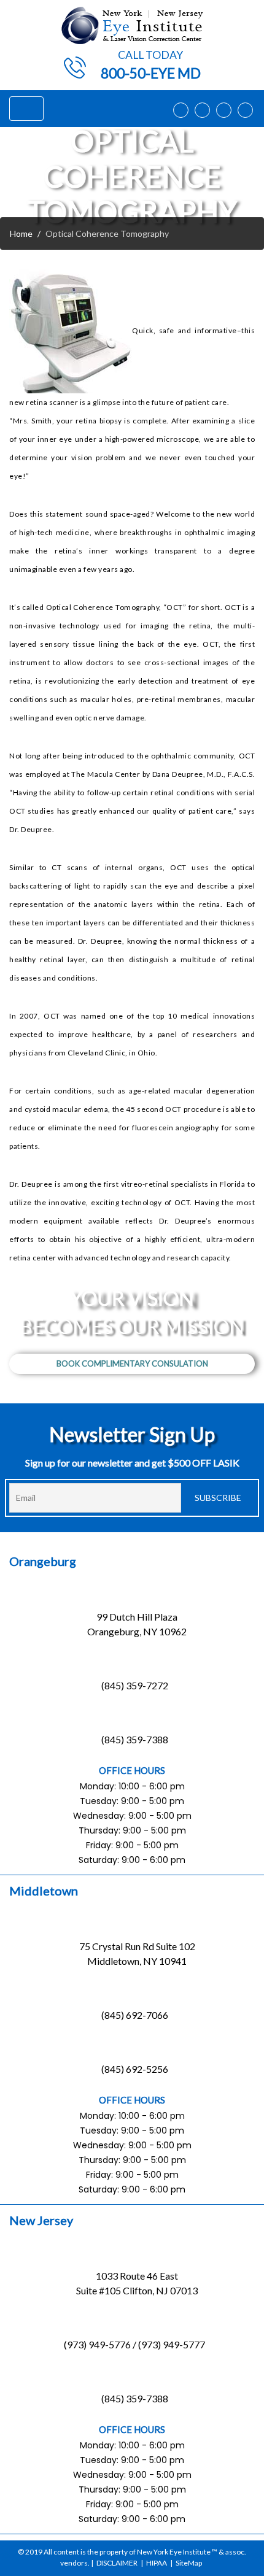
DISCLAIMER (117, 2563)
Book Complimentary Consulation (132, 1363)
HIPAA (157, 2563)
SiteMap (189, 2563)
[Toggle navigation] (26, 109)
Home (21, 233)
